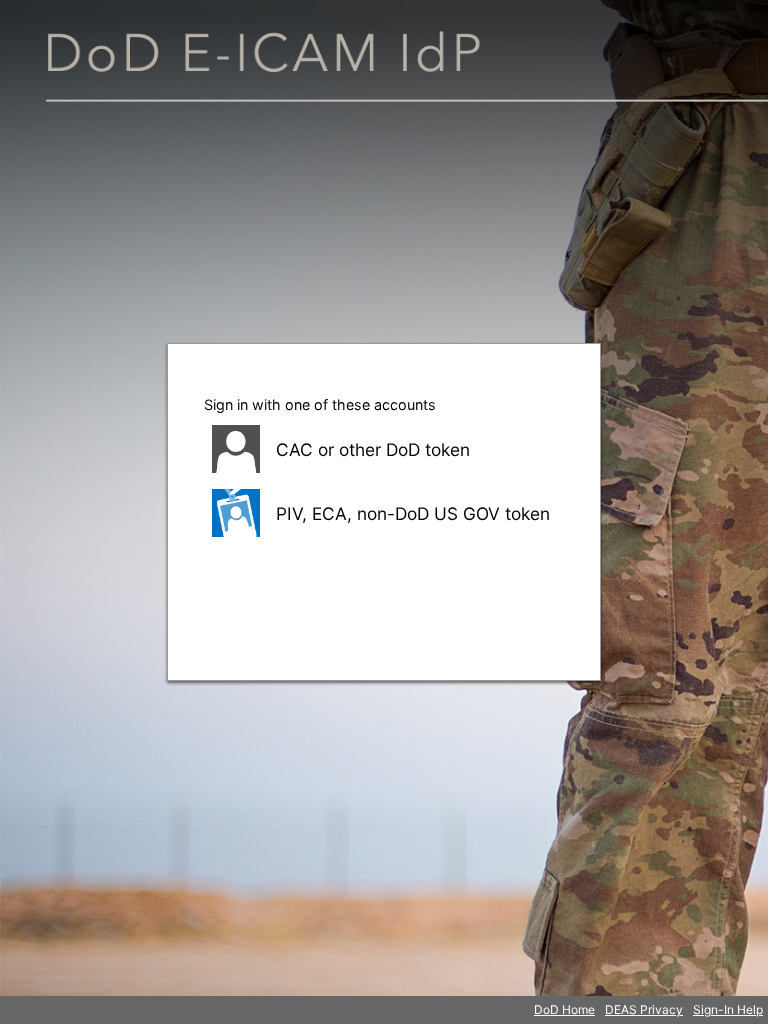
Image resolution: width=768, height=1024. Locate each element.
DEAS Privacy (644, 1009)
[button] (384, 449)
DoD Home (564, 1009)
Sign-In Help (728, 1009)
